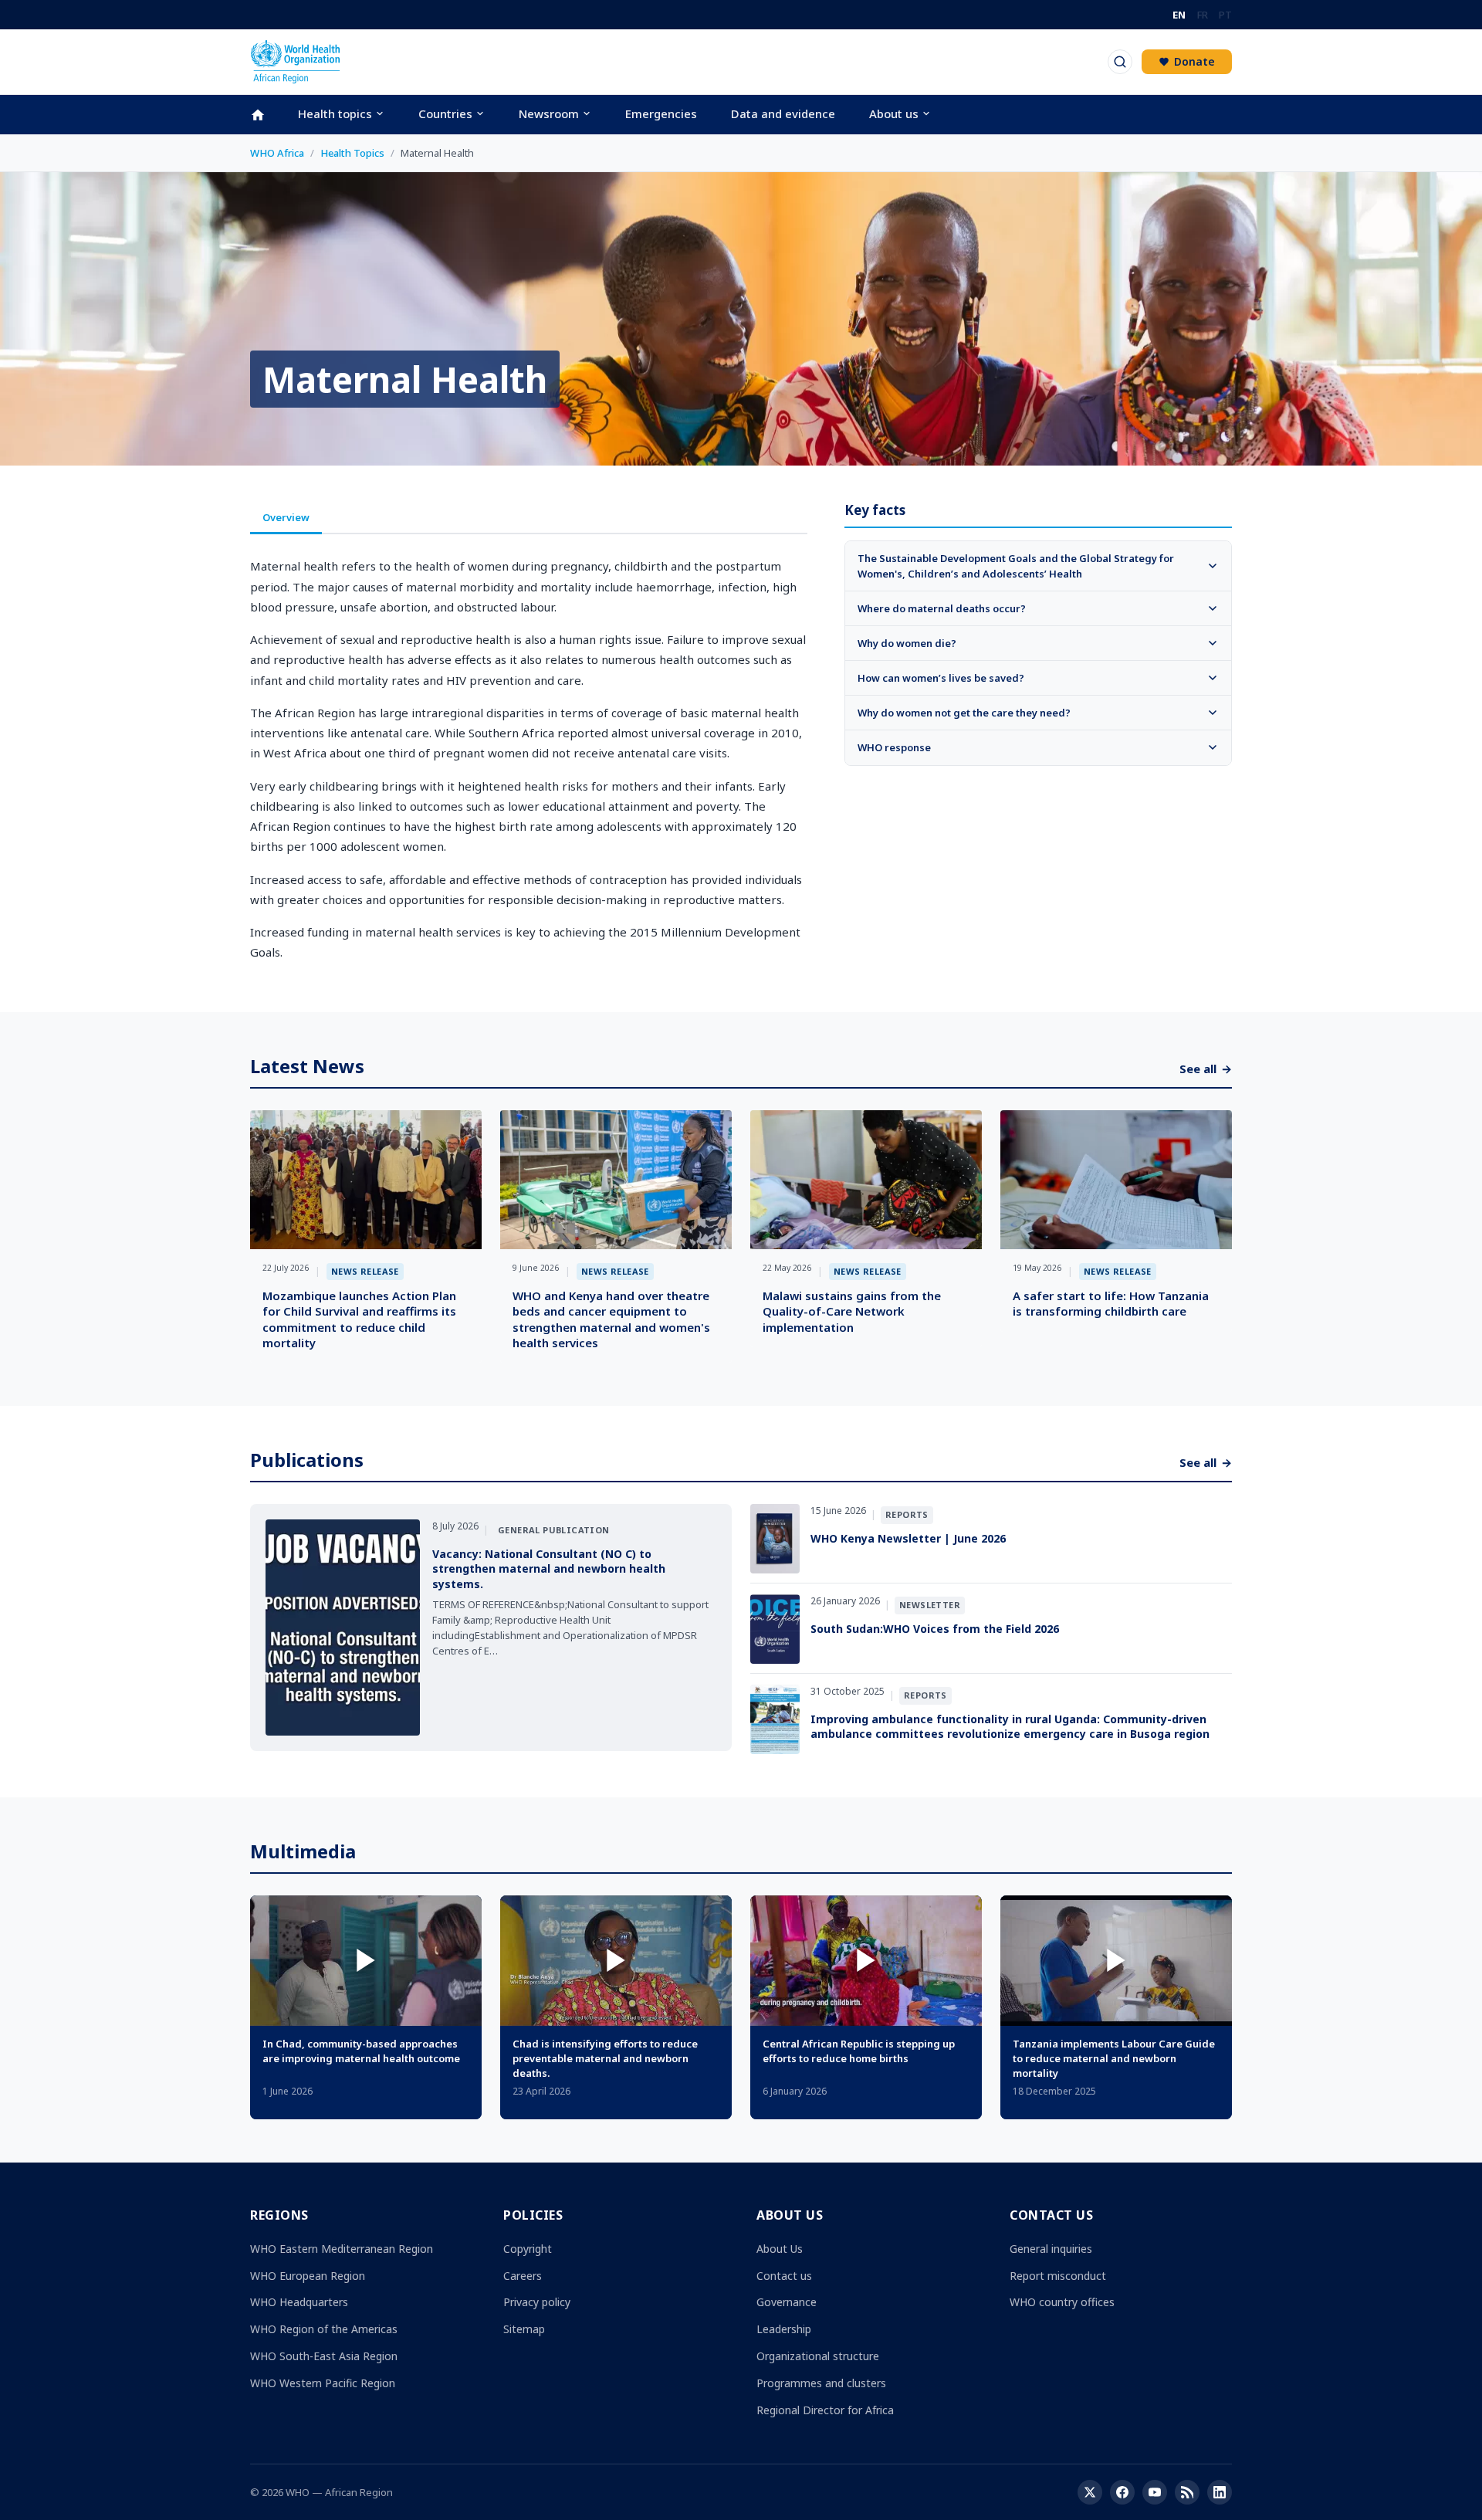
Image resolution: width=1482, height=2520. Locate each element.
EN (1179, 15)
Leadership (784, 2329)
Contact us (784, 2276)
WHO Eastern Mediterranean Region (342, 2249)
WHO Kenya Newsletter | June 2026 (908, 1538)
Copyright (528, 2249)
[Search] (1120, 62)
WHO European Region (308, 2276)
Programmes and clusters (821, 2383)
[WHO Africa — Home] (295, 62)
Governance (787, 2302)
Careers (523, 2276)
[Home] (266, 115)
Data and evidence (783, 113)
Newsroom (549, 113)
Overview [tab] (286, 517)
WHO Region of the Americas (324, 2329)
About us (894, 113)
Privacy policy (537, 2302)
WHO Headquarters (299, 2302)
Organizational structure (818, 2356)
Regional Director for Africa (825, 2410)
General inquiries (1051, 2249)
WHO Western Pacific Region (323, 2383)
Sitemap (524, 2329)
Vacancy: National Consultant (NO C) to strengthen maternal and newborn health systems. (549, 1569)
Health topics (335, 113)
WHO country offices (1062, 2302)
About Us (780, 2249)
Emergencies (661, 113)
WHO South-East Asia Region (324, 2356)
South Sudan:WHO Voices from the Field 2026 (935, 1629)
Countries (445, 113)
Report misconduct (1058, 2276)
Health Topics (352, 153)
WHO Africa (277, 153)
